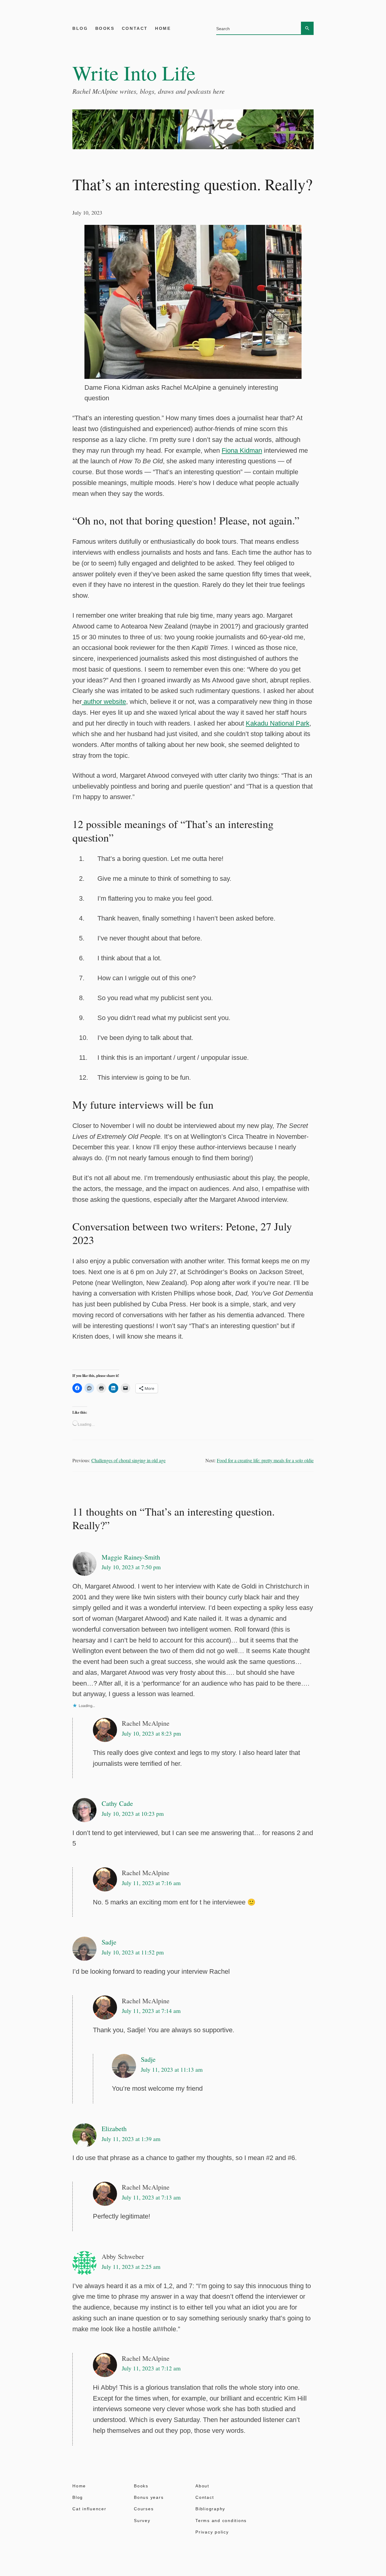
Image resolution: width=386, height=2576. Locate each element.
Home (163, 28)
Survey (142, 2521)
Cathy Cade (117, 1803)
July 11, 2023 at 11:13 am (172, 2069)
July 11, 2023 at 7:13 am (151, 2197)
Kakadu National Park (278, 723)
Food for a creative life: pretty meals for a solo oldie (265, 1460)
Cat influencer (89, 2509)
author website (104, 702)
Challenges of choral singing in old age (128, 1460)
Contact (135, 28)
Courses (144, 2509)
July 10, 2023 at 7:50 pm (131, 1567)
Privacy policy (212, 2532)
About (202, 2486)
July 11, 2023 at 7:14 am (151, 2011)
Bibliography (210, 2509)
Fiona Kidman (242, 450)
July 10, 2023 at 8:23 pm (151, 1733)
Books (105, 28)
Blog (80, 28)
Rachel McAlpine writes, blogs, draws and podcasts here (149, 91)
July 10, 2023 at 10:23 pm (133, 1814)
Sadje (109, 1942)
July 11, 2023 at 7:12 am (151, 2368)
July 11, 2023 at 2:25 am (131, 2267)
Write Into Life (134, 73)
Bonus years (149, 2497)
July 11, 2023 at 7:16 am (151, 1883)
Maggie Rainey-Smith (131, 1557)
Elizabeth (114, 2129)
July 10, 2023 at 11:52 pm (133, 1952)
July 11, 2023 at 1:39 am (131, 2139)
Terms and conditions (221, 2521)
